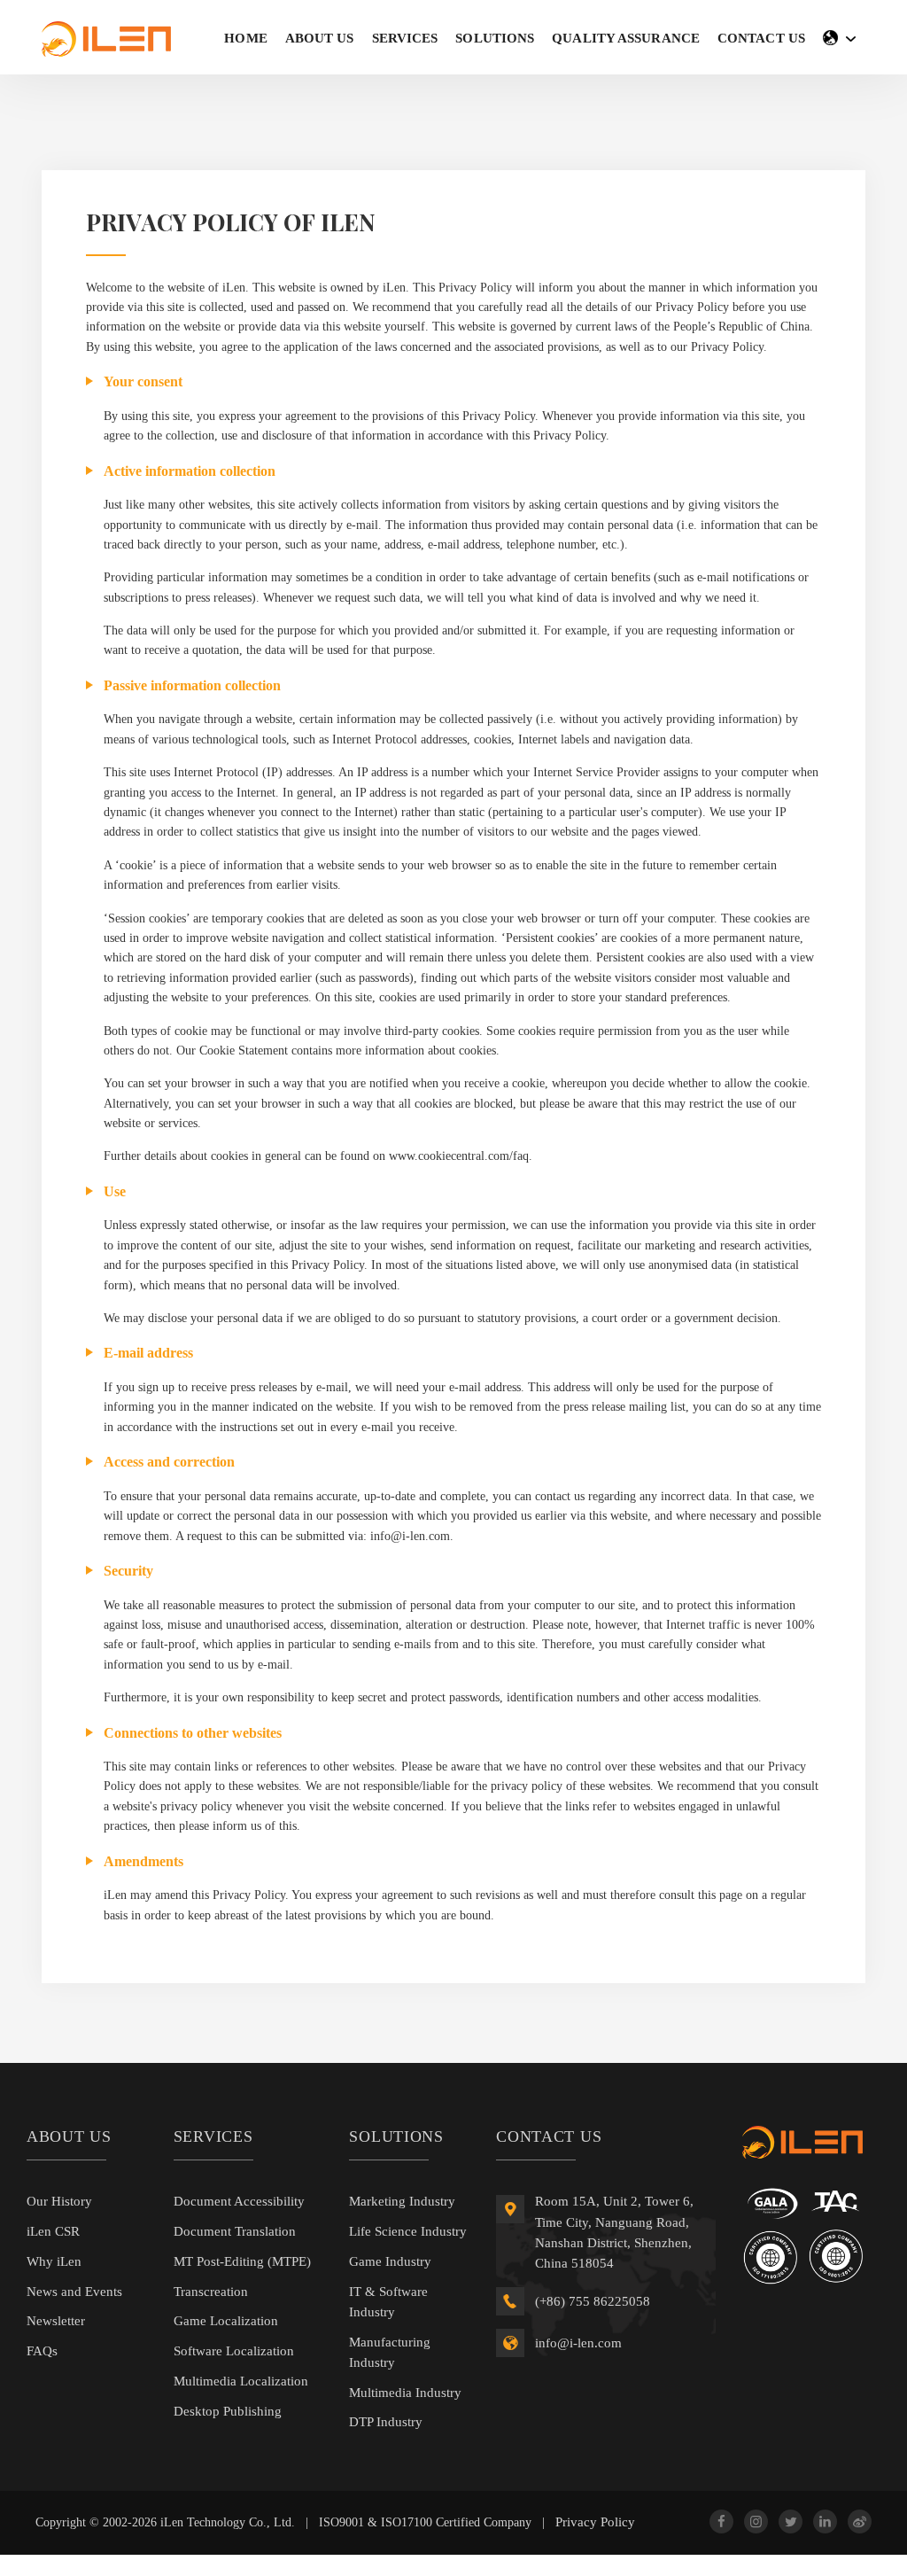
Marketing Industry (402, 2201)
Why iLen (54, 2261)
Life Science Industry (408, 2231)
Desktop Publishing (228, 2411)
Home (245, 38)
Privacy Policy (595, 2522)
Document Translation (235, 2231)
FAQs (42, 2351)
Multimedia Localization (241, 2381)
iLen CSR (53, 2231)
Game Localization (226, 2321)
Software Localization (234, 2351)
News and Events (74, 2292)
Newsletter (56, 2321)
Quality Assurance (626, 38)
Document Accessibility (239, 2201)
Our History (59, 2201)
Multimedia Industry (405, 2393)
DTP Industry (386, 2422)
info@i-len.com (578, 2343)
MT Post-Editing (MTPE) (242, 2261)
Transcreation (211, 2292)
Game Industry (390, 2261)
